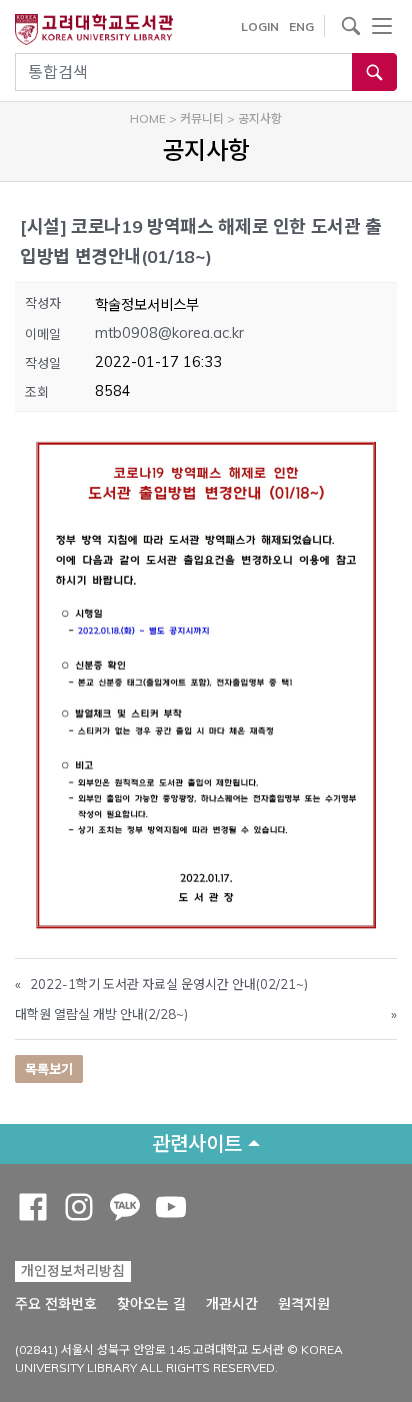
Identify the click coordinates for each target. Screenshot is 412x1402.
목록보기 (49, 1069)
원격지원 (304, 1303)
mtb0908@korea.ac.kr (169, 333)
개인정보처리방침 (73, 1271)
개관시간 (232, 1304)
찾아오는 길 (151, 1304)
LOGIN (260, 26)
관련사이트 (197, 1143)
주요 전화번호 (56, 1304)
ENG (301, 26)
